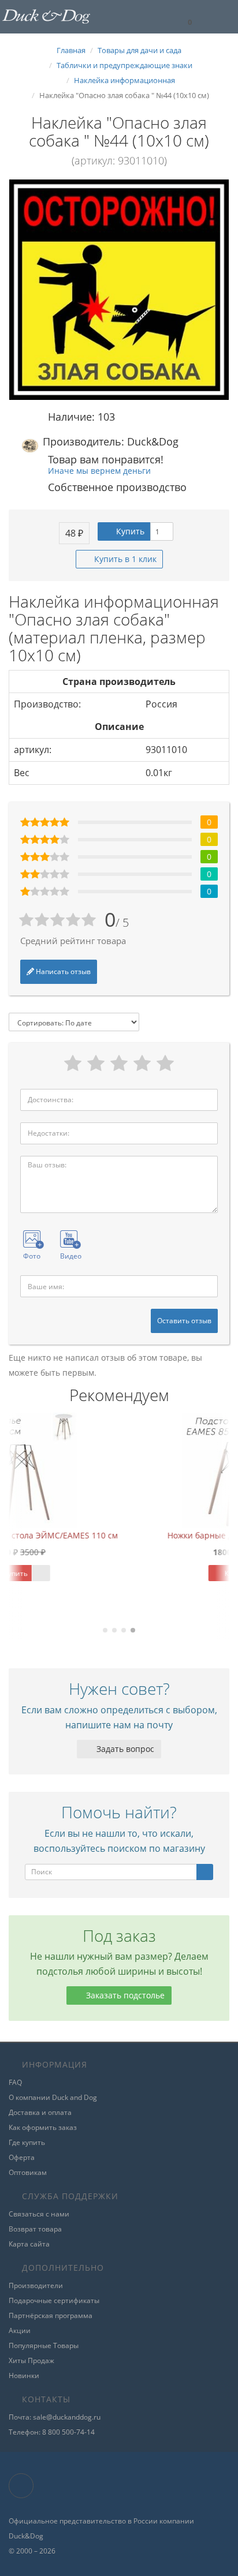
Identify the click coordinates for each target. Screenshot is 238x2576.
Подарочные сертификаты (54, 2300)
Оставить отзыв (184, 1321)
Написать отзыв (62, 971)
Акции (20, 2330)
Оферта (22, 2157)
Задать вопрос (124, 1749)
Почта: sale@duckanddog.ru (55, 2417)
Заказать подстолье (124, 1995)
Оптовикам (28, 2172)
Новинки (24, 2375)
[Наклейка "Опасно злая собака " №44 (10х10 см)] (119, 290)
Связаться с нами (39, 2214)
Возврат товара (35, 2229)
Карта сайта (29, 2244)
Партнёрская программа (51, 2315)
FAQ (15, 2082)
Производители (36, 2285)
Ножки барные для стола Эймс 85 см (130, 1535)
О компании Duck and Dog (53, 2097)
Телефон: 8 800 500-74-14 (52, 2432)
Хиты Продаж (31, 2360)
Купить (129, 531)
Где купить (27, 2142)
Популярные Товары (44, 2345)
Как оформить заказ (43, 2127)
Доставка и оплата (40, 2112)
